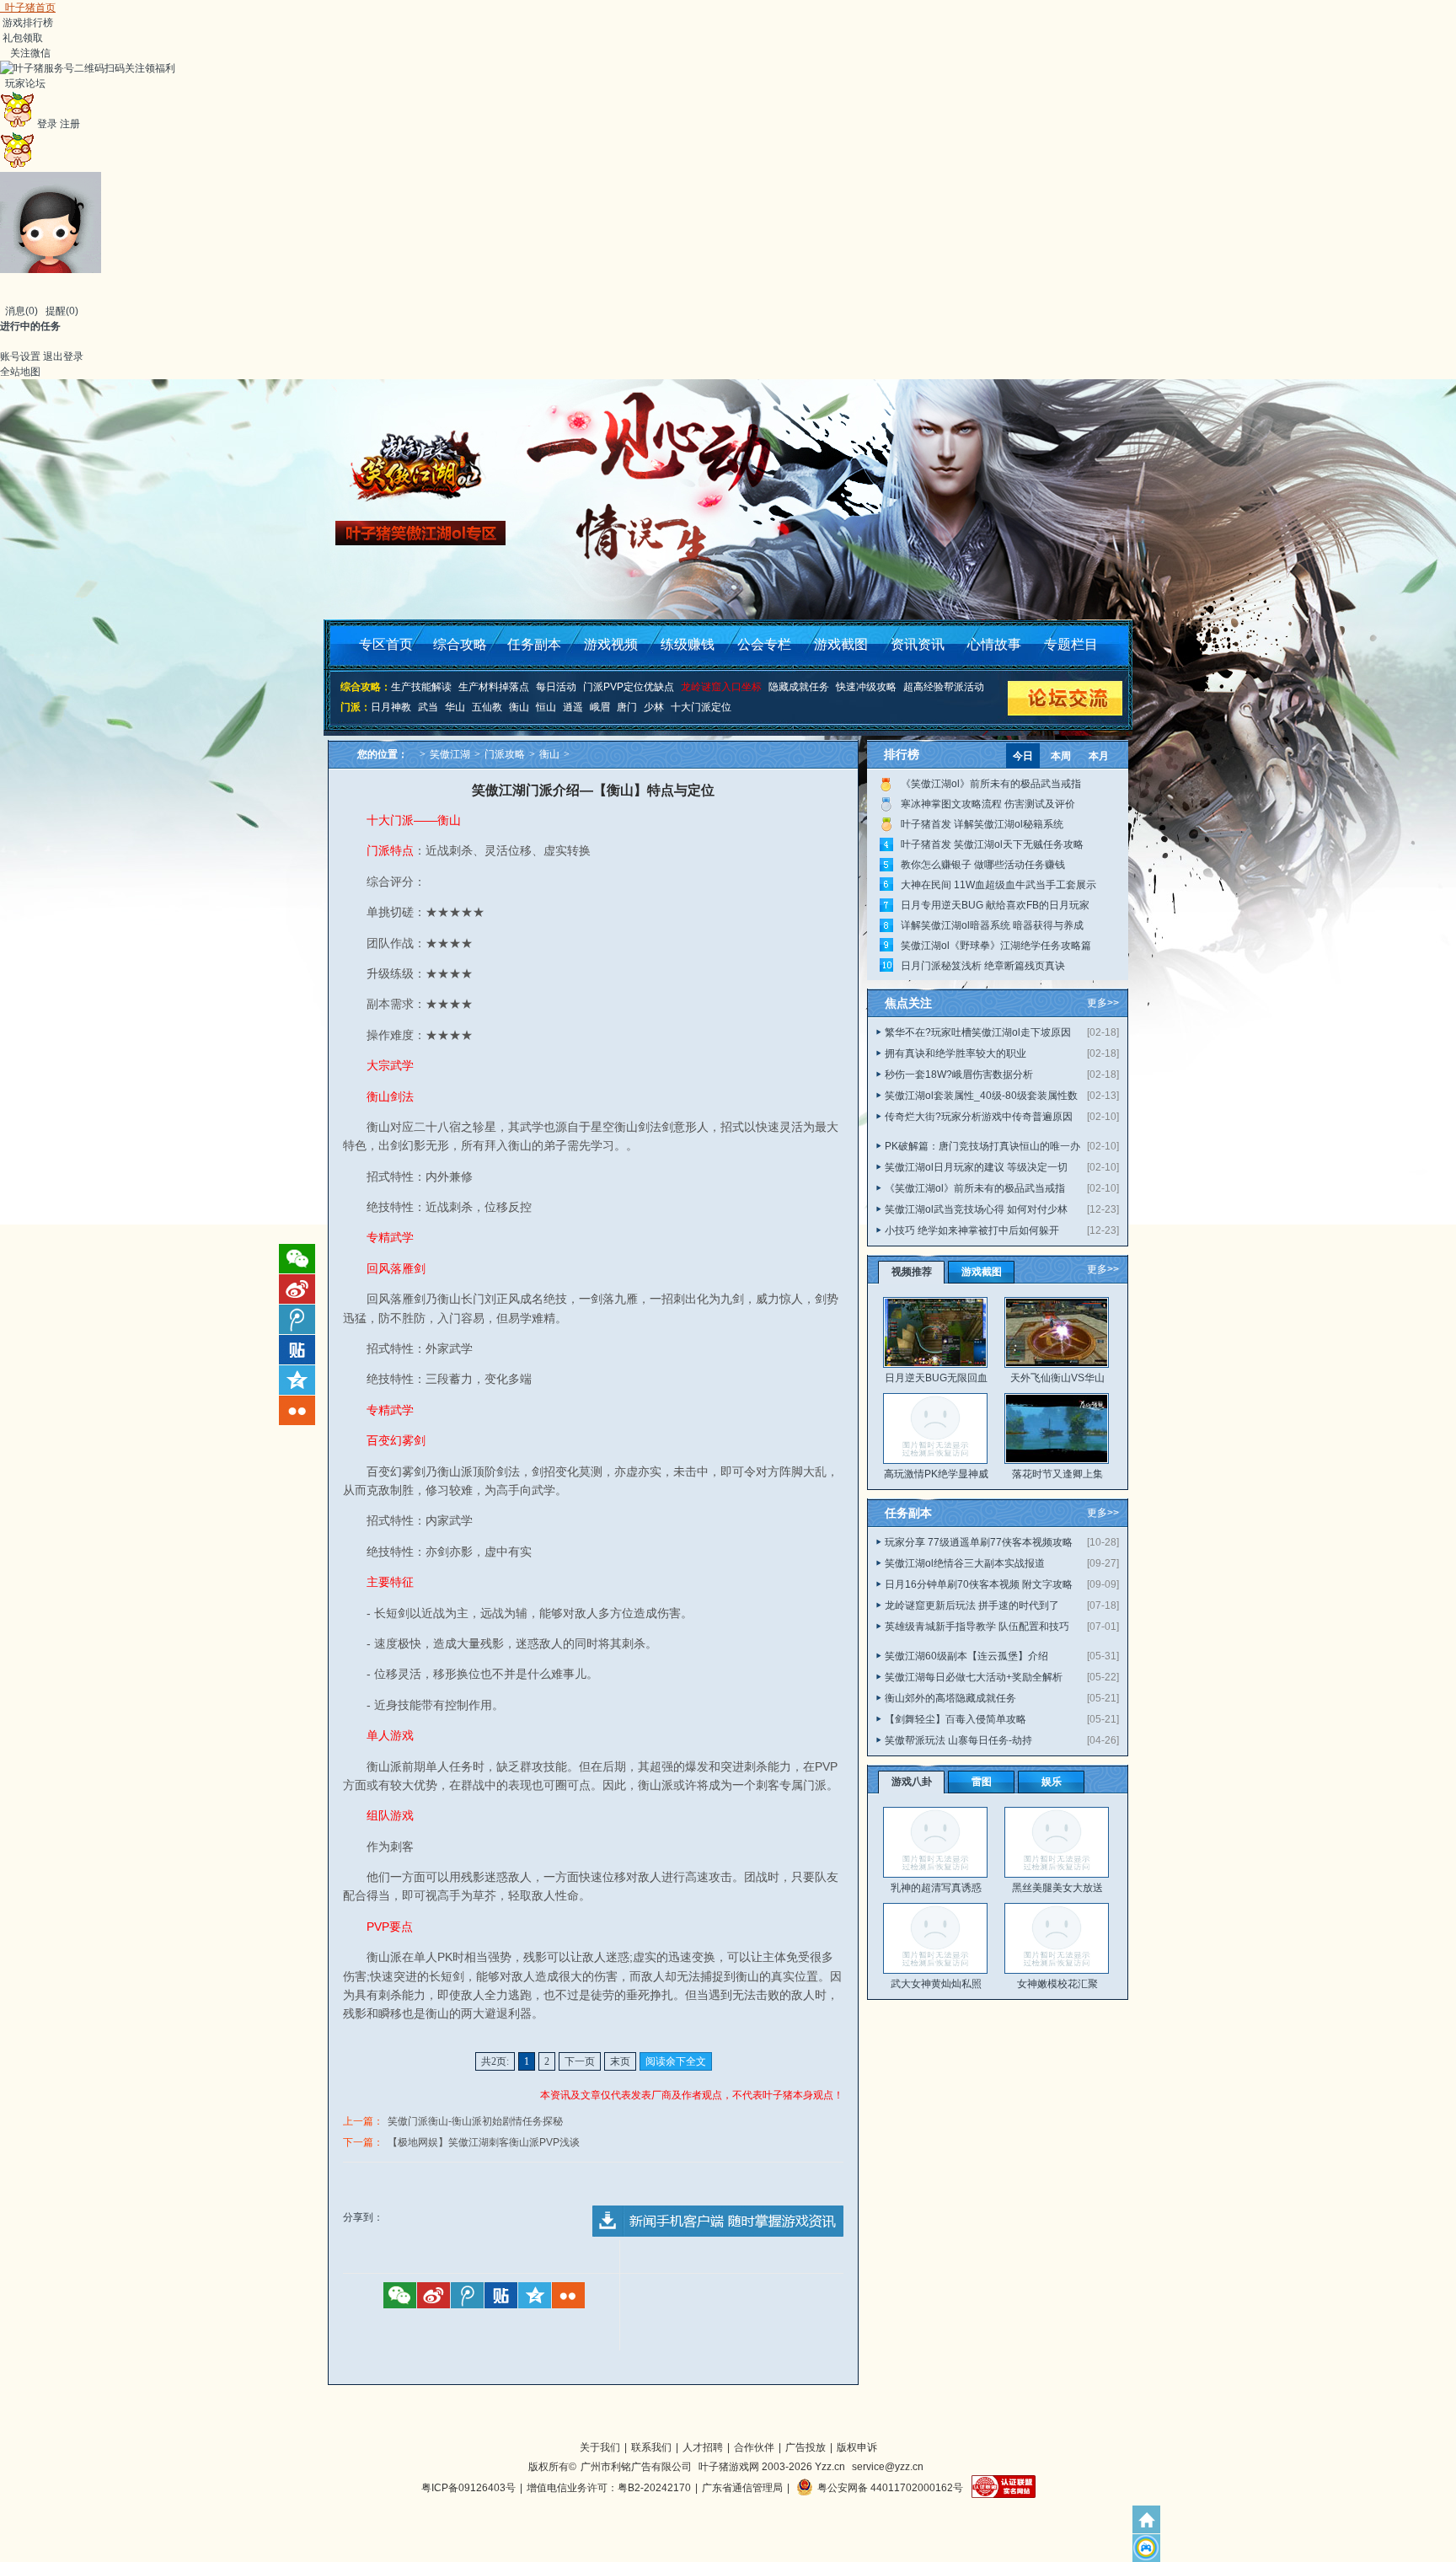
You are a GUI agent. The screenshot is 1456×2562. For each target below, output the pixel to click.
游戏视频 (611, 644)
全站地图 (20, 372)
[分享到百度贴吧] (501, 2295)
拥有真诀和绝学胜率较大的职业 (955, 1053)
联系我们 (651, 2447)
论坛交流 (1064, 698)
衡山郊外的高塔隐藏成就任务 (950, 1698)
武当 (428, 707)
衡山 (519, 707)
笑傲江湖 (450, 754)
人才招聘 (703, 2447)
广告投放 (806, 2447)
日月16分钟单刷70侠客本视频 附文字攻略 (979, 1584)
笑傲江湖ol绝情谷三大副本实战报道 (965, 1563)
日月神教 (391, 707)
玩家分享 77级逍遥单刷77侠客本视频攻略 (979, 1542)
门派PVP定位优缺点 (629, 687)
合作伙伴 (754, 2447)
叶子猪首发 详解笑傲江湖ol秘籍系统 (982, 824)
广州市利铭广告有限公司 (636, 2467)
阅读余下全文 (676, 2061)
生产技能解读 (421, 687)
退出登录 (63, 356)
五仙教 (487, 707)
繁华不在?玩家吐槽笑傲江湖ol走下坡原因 (978, 1032)
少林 (654, 707)
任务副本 (534, 644)
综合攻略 (460, 644)
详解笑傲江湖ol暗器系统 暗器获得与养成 (992, 925)
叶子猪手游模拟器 (1146, 2548)
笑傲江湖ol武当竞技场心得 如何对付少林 (976, 1209)
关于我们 (600, 2447)
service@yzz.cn (888, 2467)
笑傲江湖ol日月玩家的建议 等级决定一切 (976, 1167)
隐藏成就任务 (799, 687)
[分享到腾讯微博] (467, 2295)
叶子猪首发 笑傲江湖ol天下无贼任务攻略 (992, 844)
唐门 (627, 707)
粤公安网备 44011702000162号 (890, 2488)
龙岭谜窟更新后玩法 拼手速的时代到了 (972, 1605)
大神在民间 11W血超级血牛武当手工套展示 (998, 885)
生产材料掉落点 (494, 687)
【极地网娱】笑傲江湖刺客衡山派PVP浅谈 (484, 2142)
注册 (70, 124)
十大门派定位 (701, 707)
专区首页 (386, 644)
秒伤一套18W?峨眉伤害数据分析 (959, 1075)
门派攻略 (505, 754)
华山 (455, 707)
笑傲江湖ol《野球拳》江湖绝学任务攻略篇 (996, 946)
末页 (620, 2061)
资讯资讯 (918, 644)
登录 (47, 124)
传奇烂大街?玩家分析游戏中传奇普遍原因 (979, 1117)
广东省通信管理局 (742, 2488)
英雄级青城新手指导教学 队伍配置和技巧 (977, 1627)
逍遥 (573, 707)
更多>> (1103, 1003)
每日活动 (556, 687)
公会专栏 (764, 644)
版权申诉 (857, 2447)
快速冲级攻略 (866, 687)
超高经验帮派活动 (944, 687)
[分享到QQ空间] (535, 2295)
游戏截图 (841, 644)
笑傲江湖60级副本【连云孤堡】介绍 (966, 1656)
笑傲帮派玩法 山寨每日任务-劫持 (958, 1740)
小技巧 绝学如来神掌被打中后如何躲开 (972, 1230)
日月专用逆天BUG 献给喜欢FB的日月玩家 (995, 905)
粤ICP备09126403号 (468, 2488)
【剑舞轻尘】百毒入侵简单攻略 (955, 1719)
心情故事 (994, 644)
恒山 (546, 707)
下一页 (580, 2061)
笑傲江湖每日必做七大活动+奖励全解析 (974, 1677)
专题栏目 (1071, 644)
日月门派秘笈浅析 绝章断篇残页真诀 (983, 966)
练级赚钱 (688, 644)
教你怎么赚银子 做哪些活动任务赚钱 (983, 865)
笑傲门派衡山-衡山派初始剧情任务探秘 (475, 2121)
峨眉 (600, 707)
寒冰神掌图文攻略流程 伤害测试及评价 (988, 804)
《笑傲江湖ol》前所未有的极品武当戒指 (991, 784)
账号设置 (20, 356)
